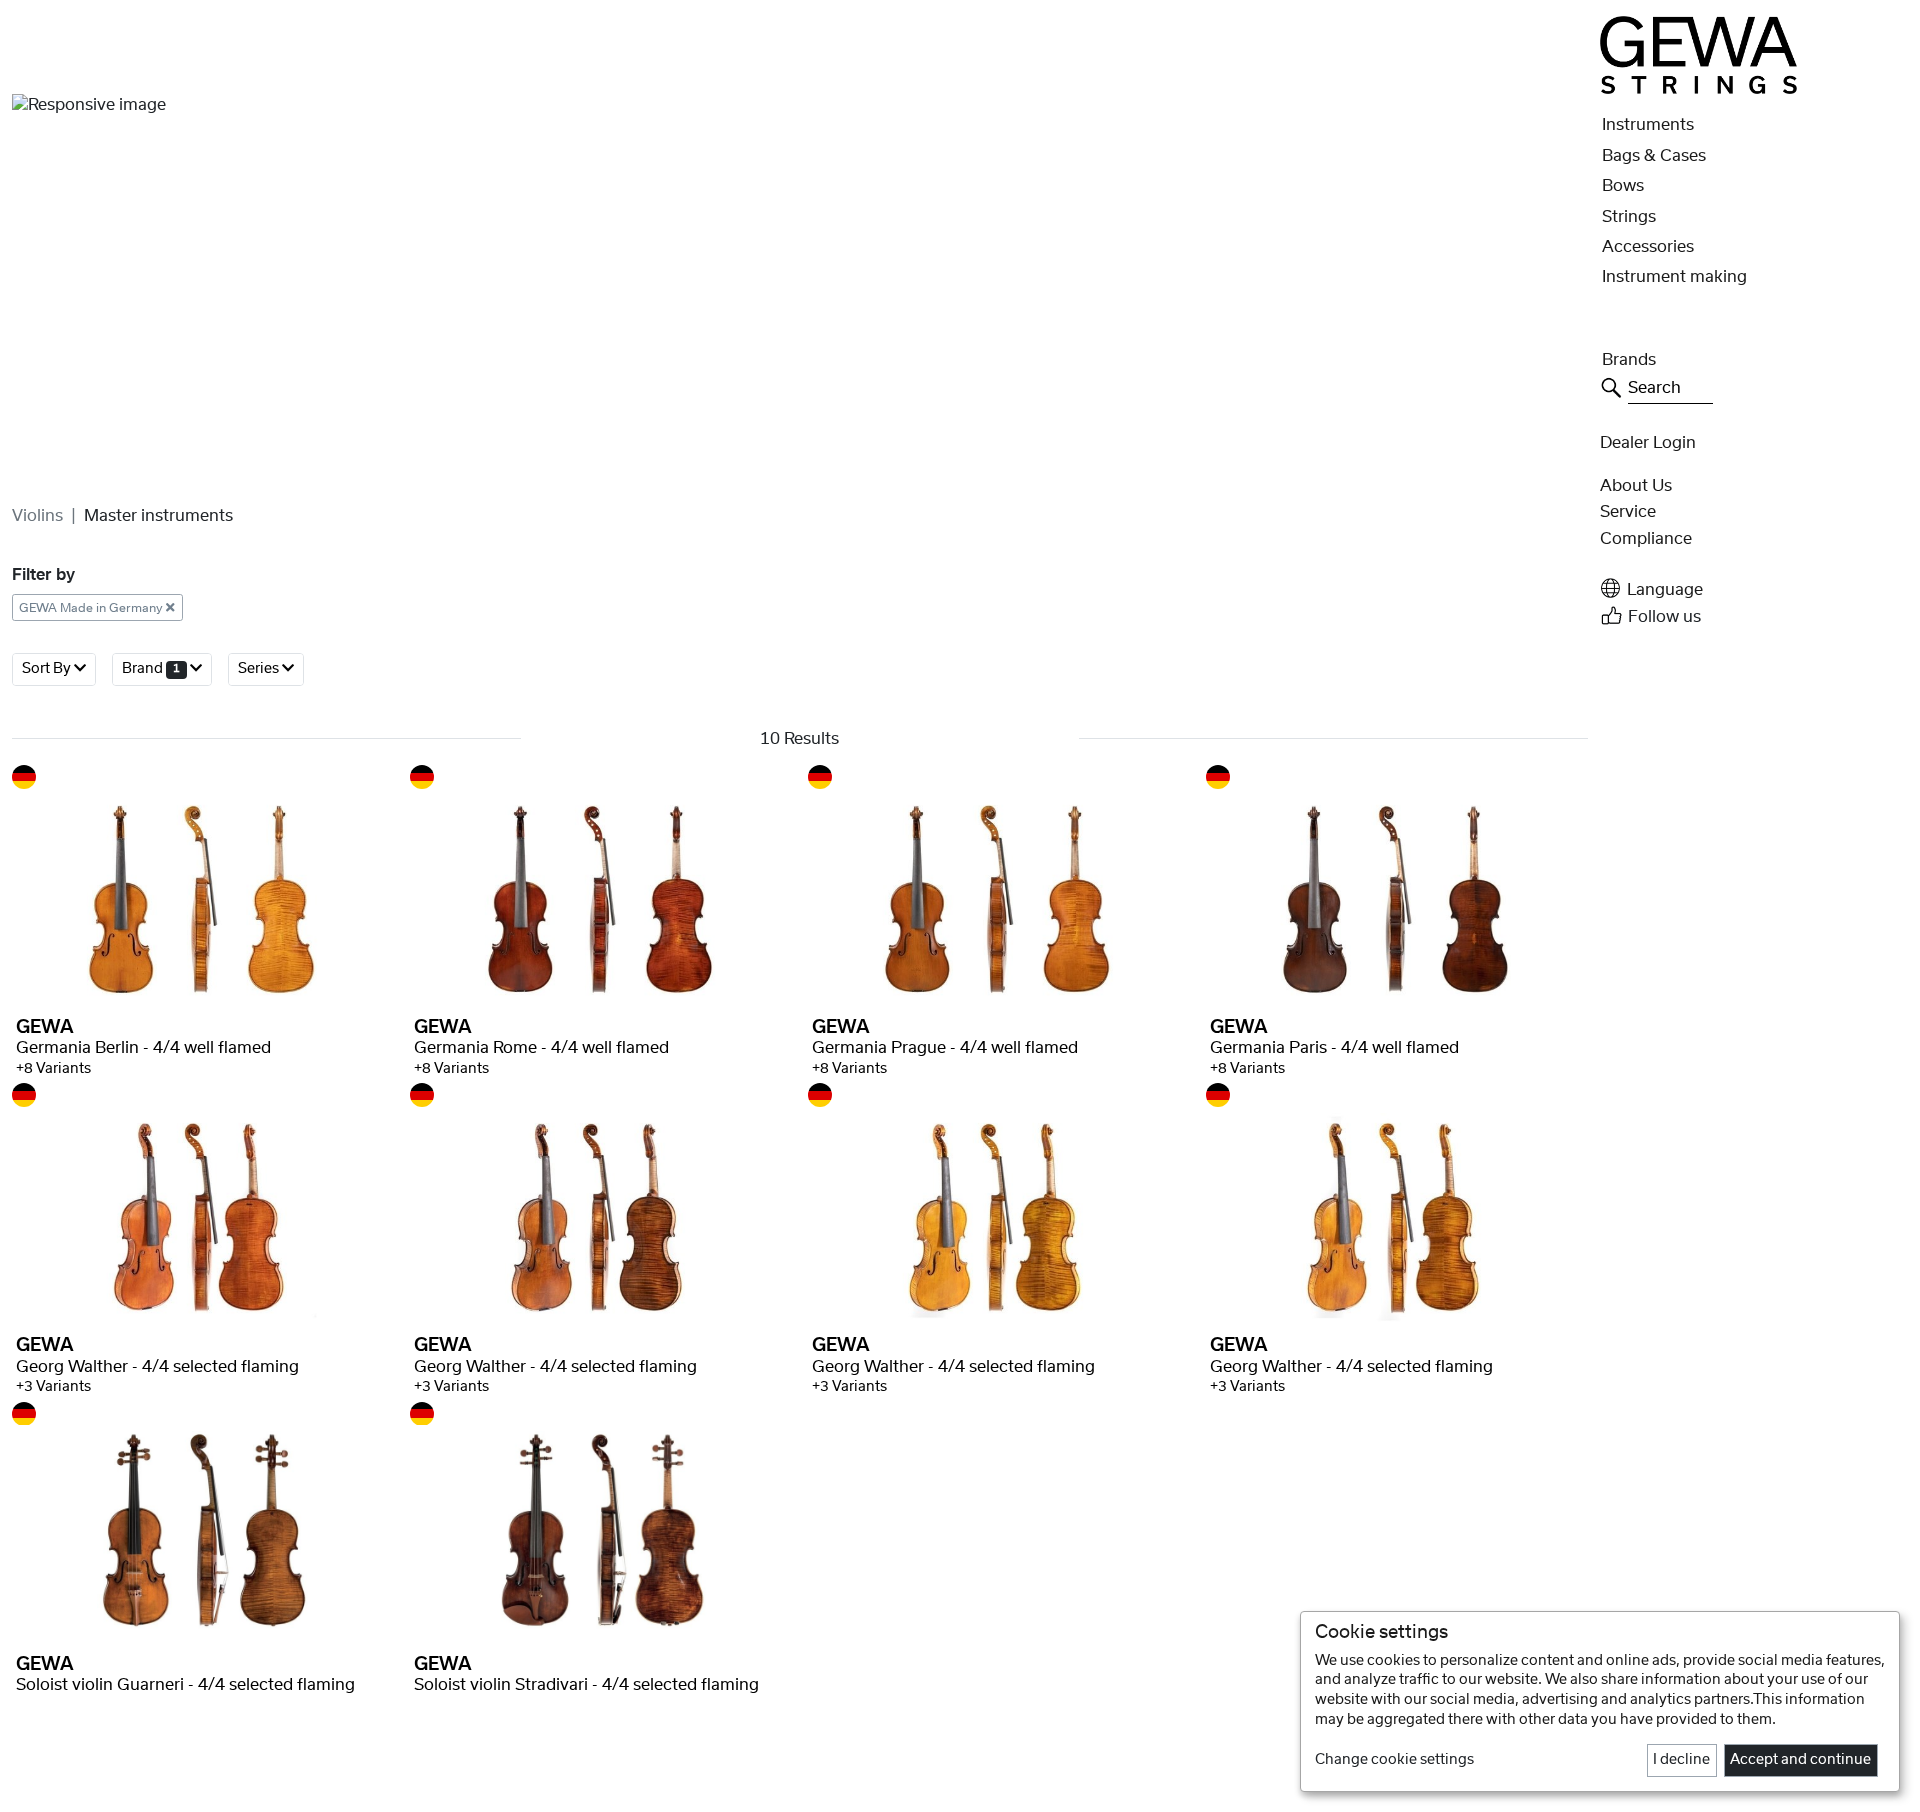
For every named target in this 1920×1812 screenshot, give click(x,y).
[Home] (1698, 55)
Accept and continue (1800, 1760)
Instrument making (1674, 277)
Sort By (48, 669)
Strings (1629, 217)
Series (260, 669)
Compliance (1646, 539)
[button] (1754, 588)
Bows (1623, 186)
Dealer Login (1648, 443)
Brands (1629, 360)
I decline (1681, 1760)
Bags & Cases (1654, 156)
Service (1628, 512)
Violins (37, 516)
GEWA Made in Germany (92, 607)
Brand (151, 669)
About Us (1636, 486)
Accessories (1648, 247)
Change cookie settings (1394, 1760)
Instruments (1648, 125)
